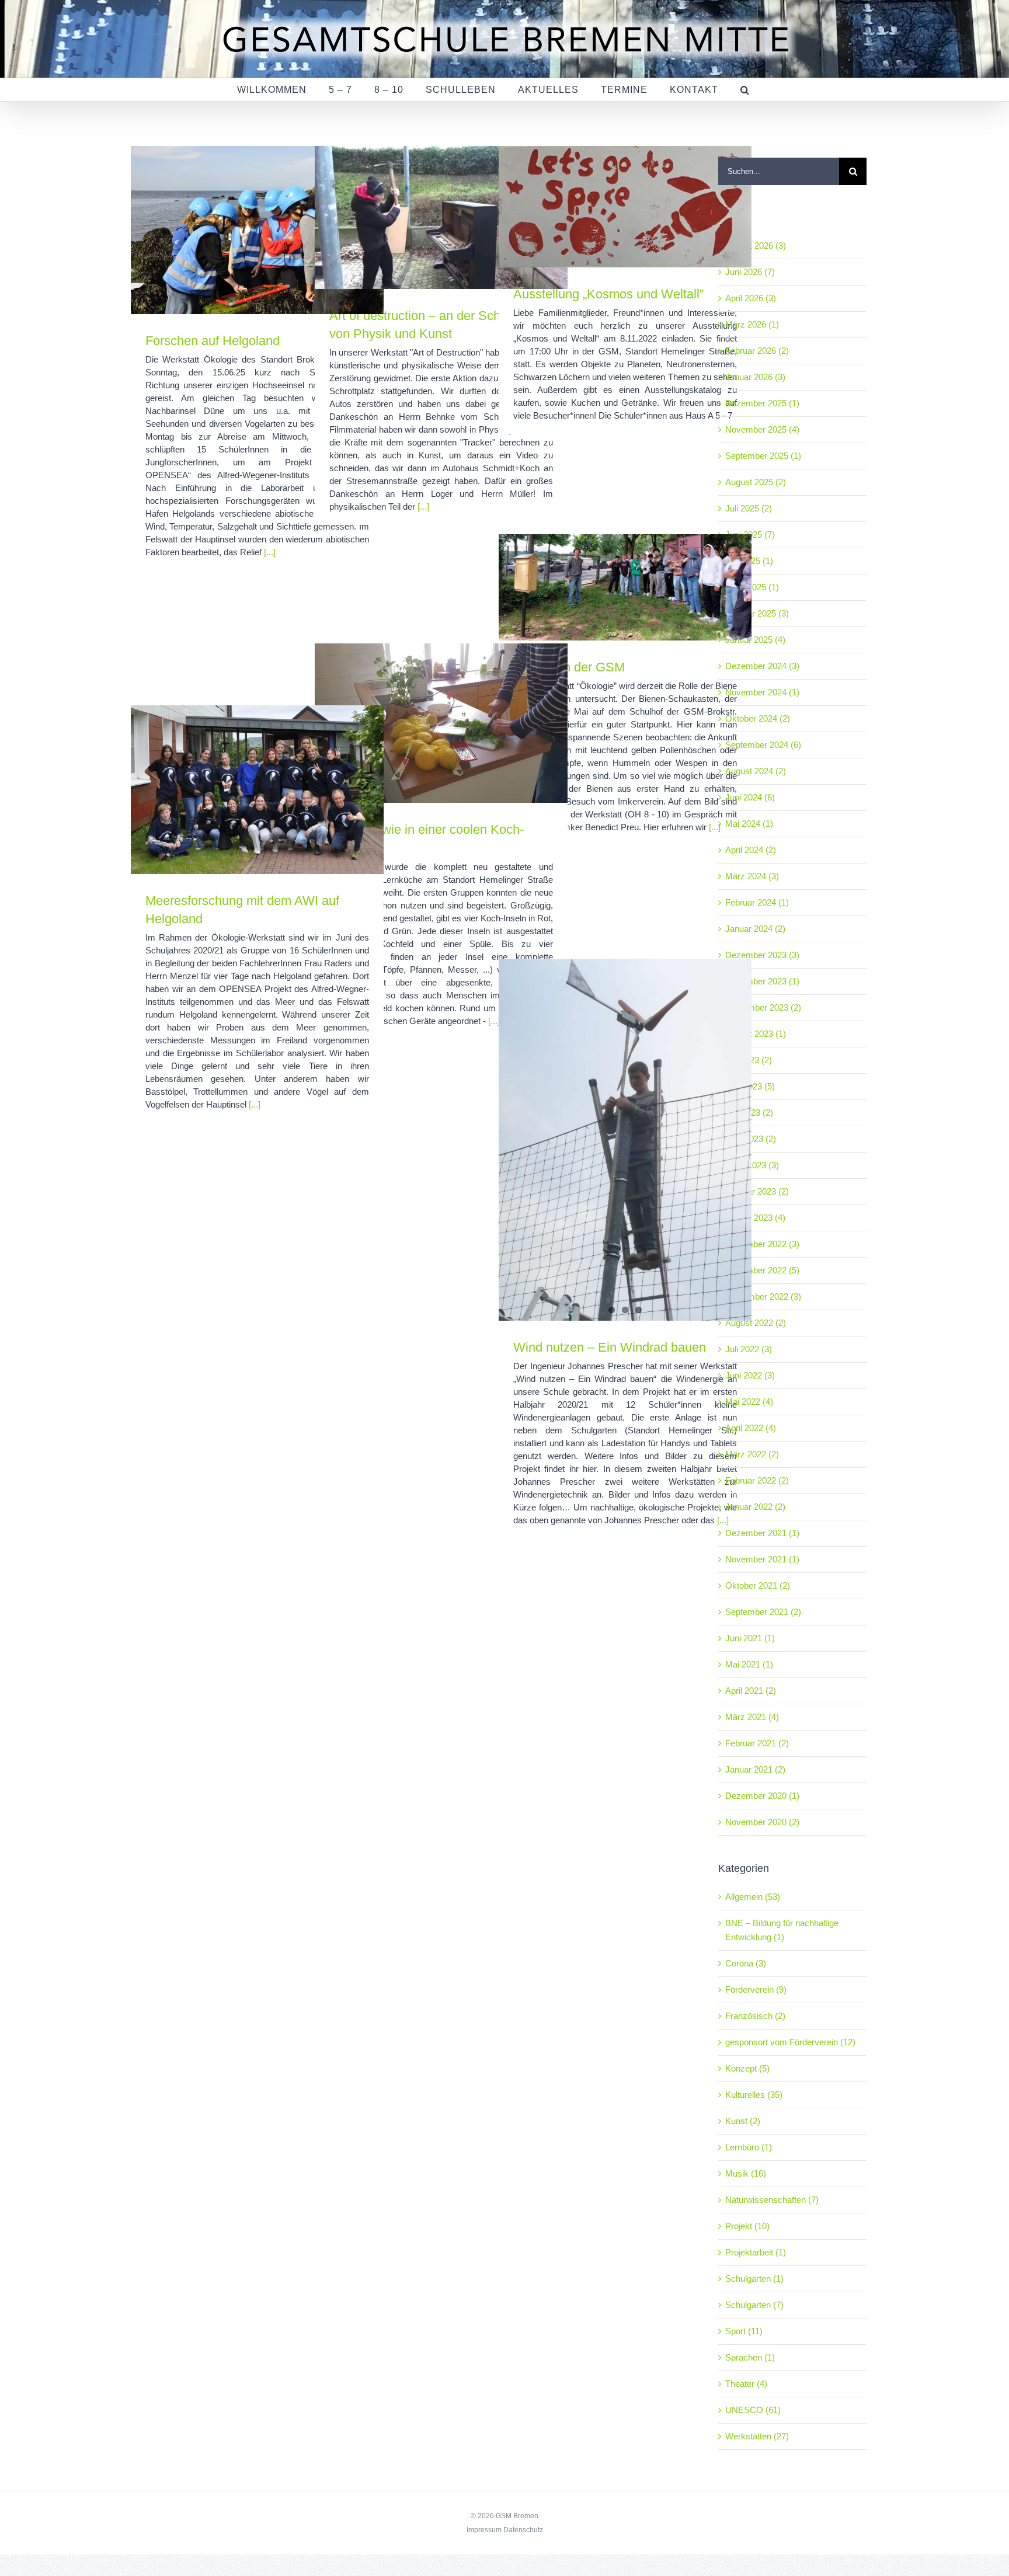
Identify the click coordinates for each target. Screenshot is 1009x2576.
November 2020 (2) (762, 1822)
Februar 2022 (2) (757, 1480)
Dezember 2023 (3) (762, 955)
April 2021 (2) (751, 1691)
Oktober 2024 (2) (758, 718)
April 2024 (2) (751, 850)
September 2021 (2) (763, 1612)
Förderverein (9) (756, 1990)
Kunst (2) (743, 2121)
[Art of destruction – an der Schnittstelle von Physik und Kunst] (441, 217)
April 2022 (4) (751, 1428)
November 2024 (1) (762, 692)
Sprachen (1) (750, 2357)
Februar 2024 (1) (757, 902)
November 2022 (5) (762, 1270)
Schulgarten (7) (754, 2305)
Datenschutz (523, 2530)
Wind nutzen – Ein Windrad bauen (610, 1347)
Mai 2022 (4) (749, 1402)
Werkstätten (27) (757, 2436)
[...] (270, 552)
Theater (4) (746, 2384)
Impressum (484, 2530)
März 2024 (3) (752, 876)
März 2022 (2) (752, 1454)
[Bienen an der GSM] (625, 587)
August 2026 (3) (756, 246)
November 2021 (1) (762, 1559)
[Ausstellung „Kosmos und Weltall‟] (625, 207)
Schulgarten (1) (754, 2279)
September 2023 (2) (763, 1007)
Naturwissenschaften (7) (772, 2200)
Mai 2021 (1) (749, 1664)
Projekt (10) (747, 2226)
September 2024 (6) (763, 745)
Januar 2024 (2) (755, 929)
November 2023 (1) (762, 981)
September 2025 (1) (763, 456)
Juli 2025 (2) (749, 508)
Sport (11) (744, 2331)
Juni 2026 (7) (750, 272)
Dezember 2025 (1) (762, 403)
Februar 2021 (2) (757, 1743)
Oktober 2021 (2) (758, 1585)
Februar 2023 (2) (757, 1191)
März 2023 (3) (752, 1165)
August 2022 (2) (756, 1323)
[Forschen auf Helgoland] (257, 230)
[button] (745, 90)
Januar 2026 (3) (755, 377)
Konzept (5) (747, 2068)
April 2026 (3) (751, 298)
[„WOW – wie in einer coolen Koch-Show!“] (441, 723)
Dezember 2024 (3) (762, 666)
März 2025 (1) (752, 587)
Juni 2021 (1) (750, 1638)
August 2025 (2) (756, 482)
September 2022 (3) (763, 1296)
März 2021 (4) (752, 1717)
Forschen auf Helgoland (213, 341)
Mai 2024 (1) (749, 824)
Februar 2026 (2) (757, 351)
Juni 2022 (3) (750, 1375)
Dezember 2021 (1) (762, 1533)
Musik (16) (746, 2173)
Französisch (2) (755, 2016)
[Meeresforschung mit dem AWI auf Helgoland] (257, 790)
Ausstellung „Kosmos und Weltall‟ (608, 294)
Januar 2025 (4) (755, 640)
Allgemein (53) (753, 1897)
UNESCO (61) (753, 2410)
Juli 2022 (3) (749, 1349)
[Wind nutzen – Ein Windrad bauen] (625, 1140)
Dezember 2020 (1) (762, 1796)
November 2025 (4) (762, 429)
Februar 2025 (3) (757, 613)
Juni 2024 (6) (750, 797)
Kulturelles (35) (754, 2095)
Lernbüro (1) (749, 2147)
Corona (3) (746, 1963)
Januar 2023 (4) (755, 1218)
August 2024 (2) (756, 771)
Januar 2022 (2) (755, 1507)
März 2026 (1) (752, 324)
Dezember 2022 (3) (762, 1244)
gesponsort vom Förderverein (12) (790, 2042)
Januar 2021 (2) (755, 1769)
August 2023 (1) (756, 1034)
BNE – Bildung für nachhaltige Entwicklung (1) (782, 1930)
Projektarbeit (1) (756, 2252)
